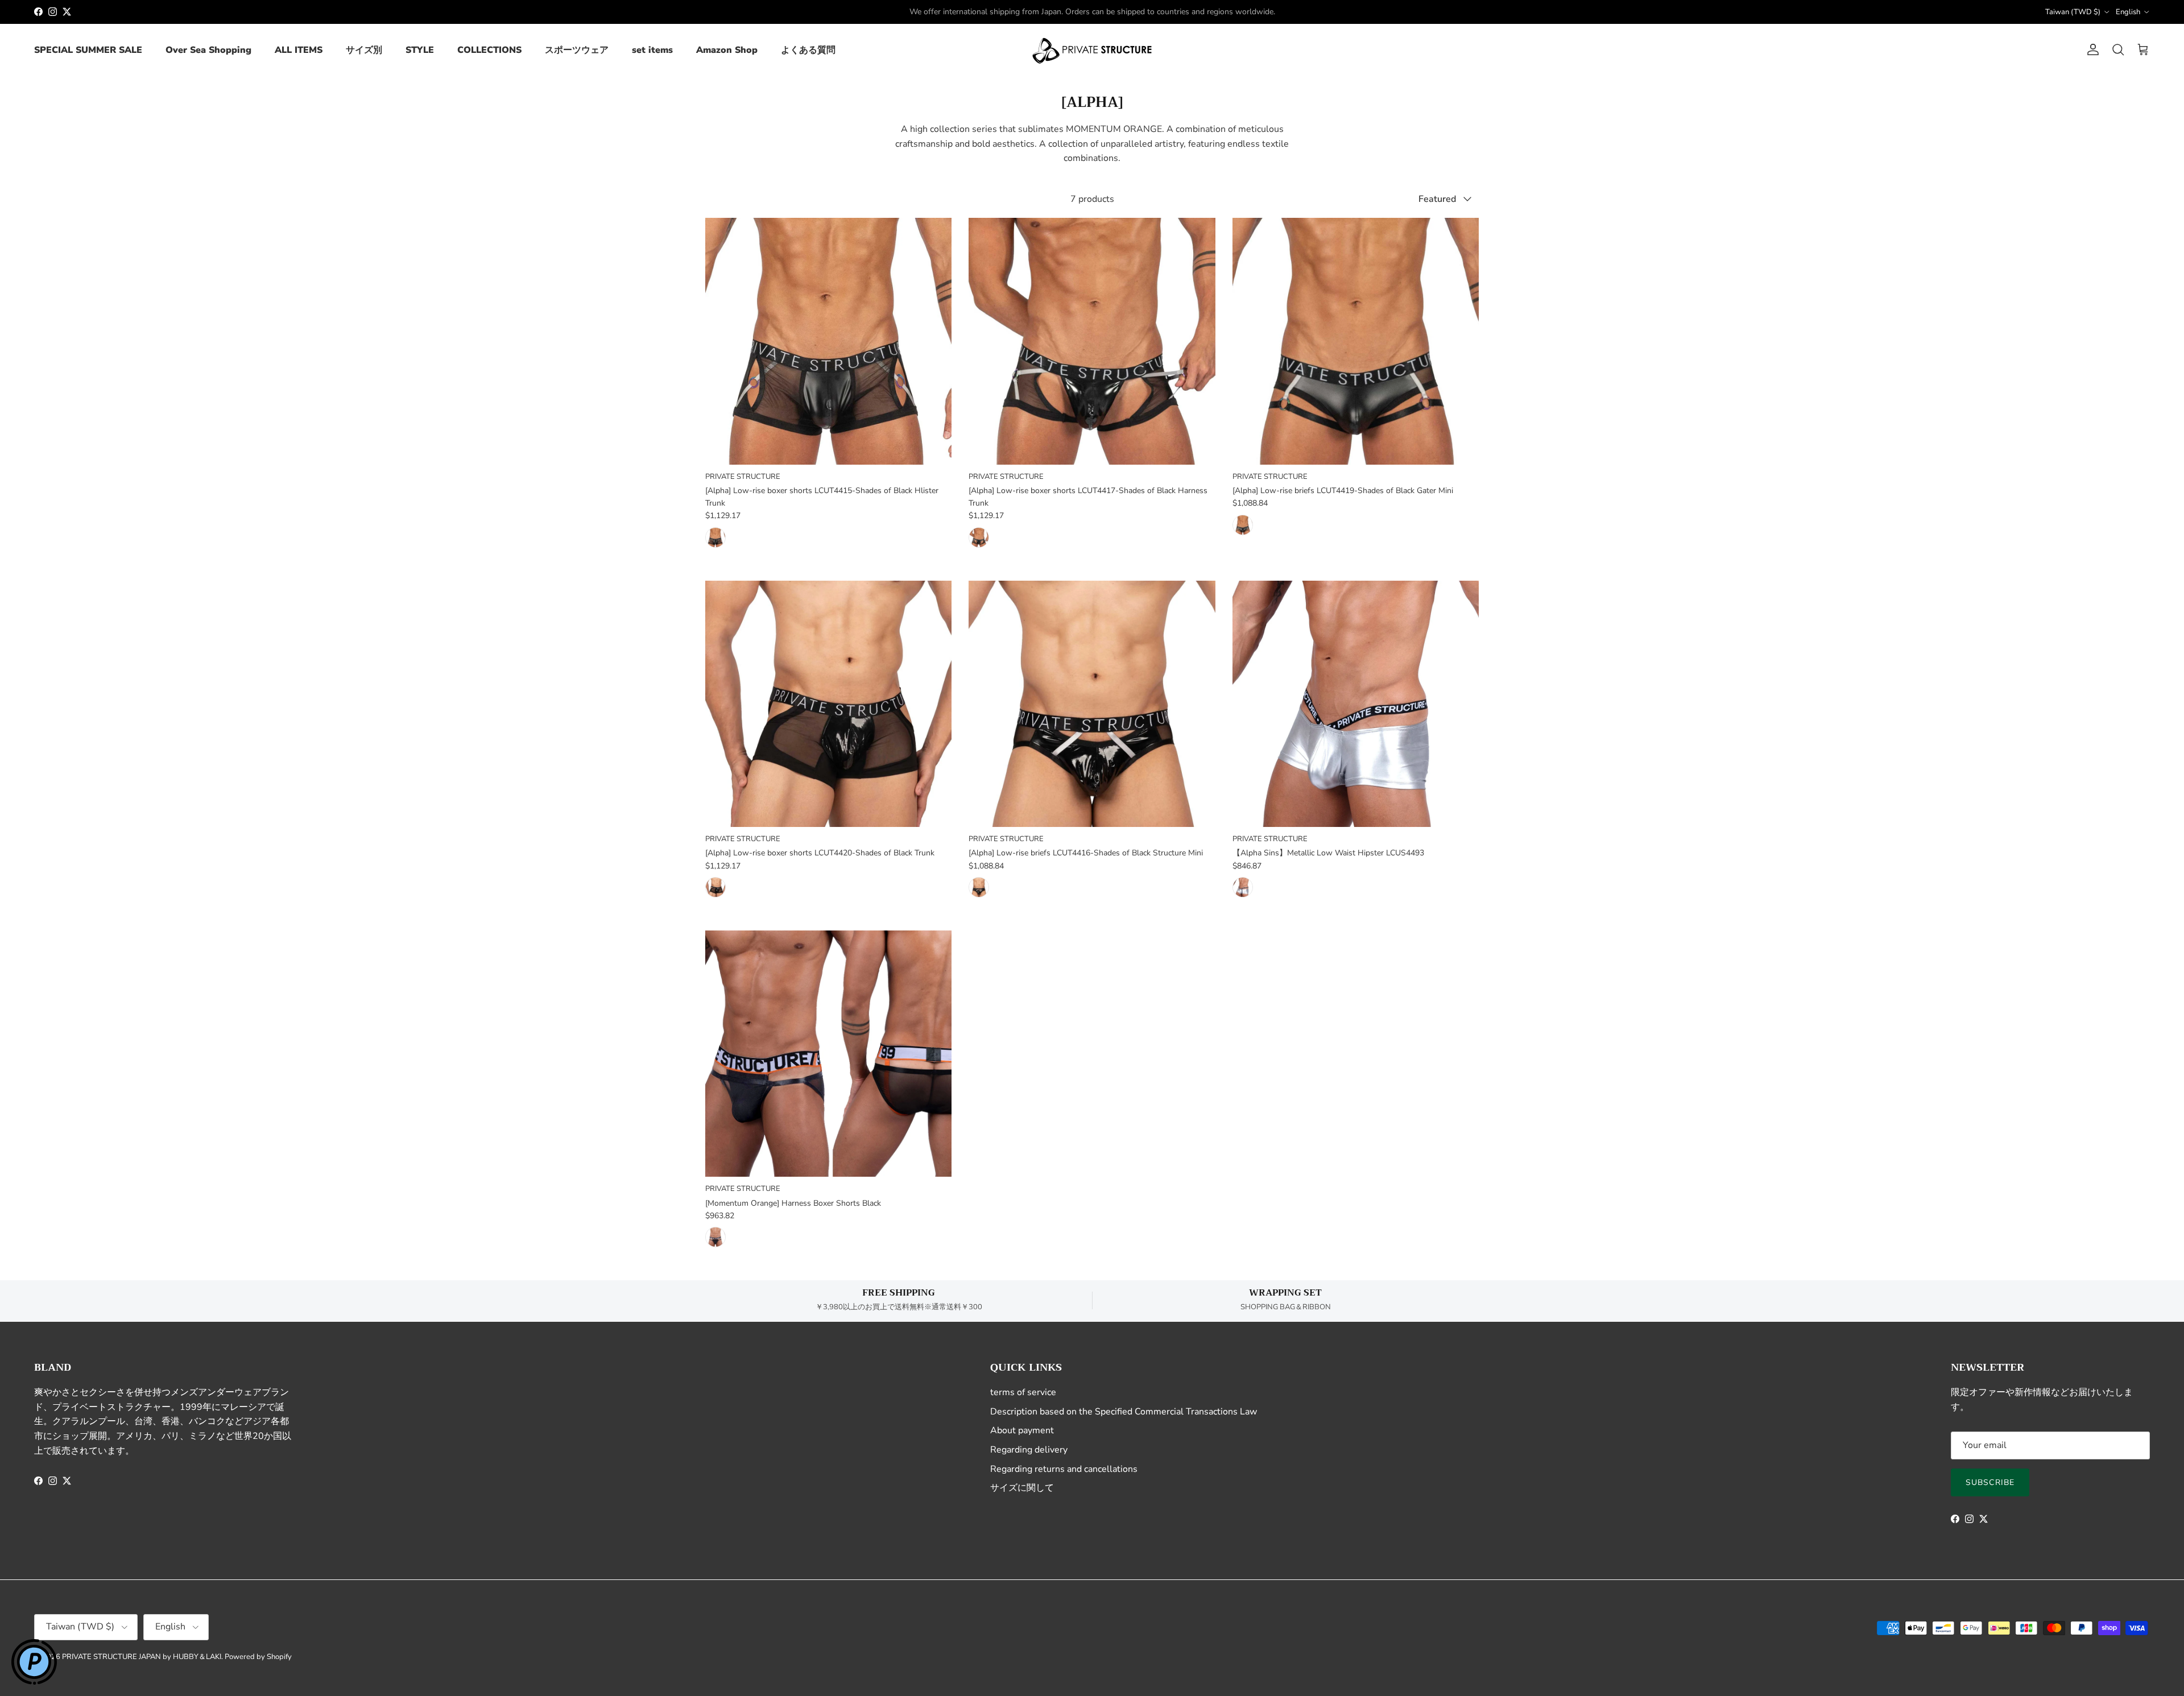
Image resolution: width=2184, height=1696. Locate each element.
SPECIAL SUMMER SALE (88, 50)
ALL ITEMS (299, 50)
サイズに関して (1022, 1488)
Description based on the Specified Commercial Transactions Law (1124, 1412)
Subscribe (1990, 1482)
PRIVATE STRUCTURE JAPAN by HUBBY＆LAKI (142, 1657)
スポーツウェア (577, 50)
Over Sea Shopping (208, 50)
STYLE (420, 50)
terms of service (1023, 1392)
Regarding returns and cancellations (1064, 1469)
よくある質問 (808, 50)
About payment (1022, 1430)
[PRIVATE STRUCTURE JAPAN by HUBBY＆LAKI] (1092, 50)
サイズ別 (364, 50)
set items (652, 50)
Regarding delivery (1029, 1450)
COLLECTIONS (489, 50)
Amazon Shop (727, 50)
